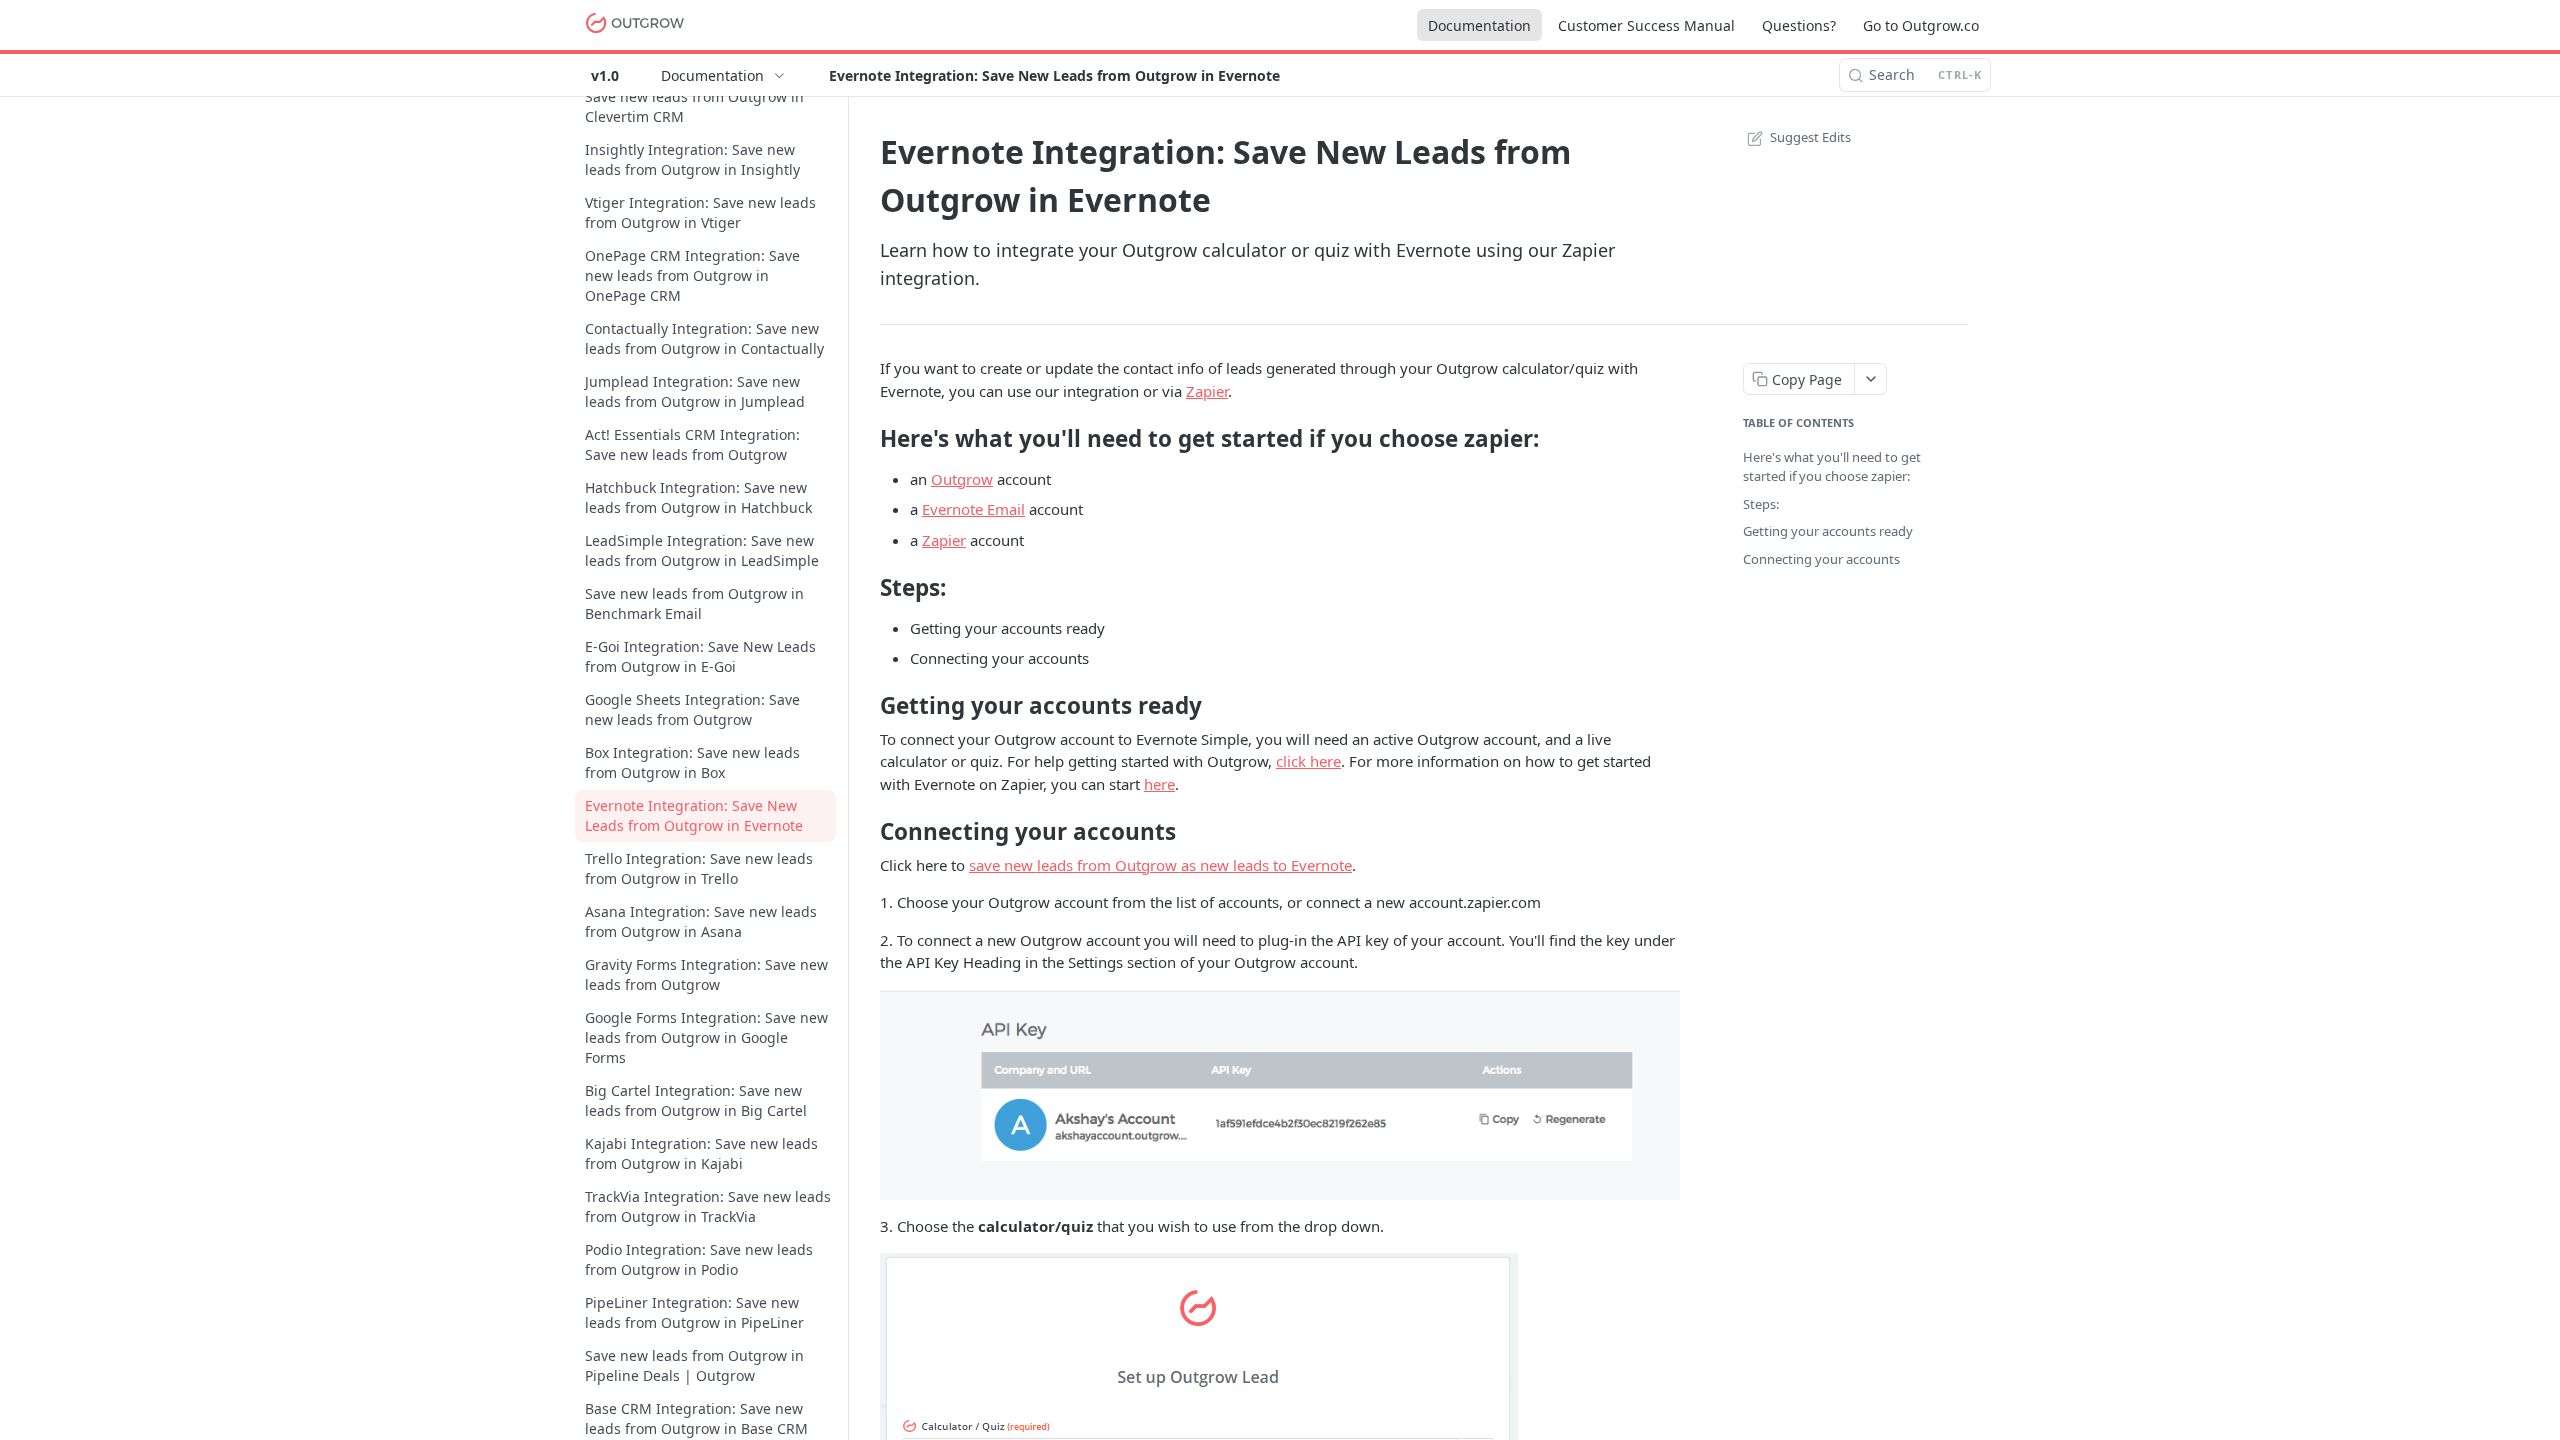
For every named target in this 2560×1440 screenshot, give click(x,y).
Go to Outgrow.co (1921, 25)
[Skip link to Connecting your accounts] (866, 832)
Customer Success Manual (1646, 25)
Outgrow (962, 479)
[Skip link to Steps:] (866, 588)
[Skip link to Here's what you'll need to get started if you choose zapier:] (866, 438)
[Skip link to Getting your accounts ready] (866, 706)
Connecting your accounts (1821, 559)
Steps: (1761, 504)
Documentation (1479, 25)
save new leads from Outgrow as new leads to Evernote (1160, 865)
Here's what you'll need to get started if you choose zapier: (1832, 467)
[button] (1280, 1092)
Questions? (1799, 25)
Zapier (1207, 391)
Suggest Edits (1810, 137)
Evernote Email (973, 509)
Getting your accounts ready (1828, 531)
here (1159, 784)
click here (1308, 761)
